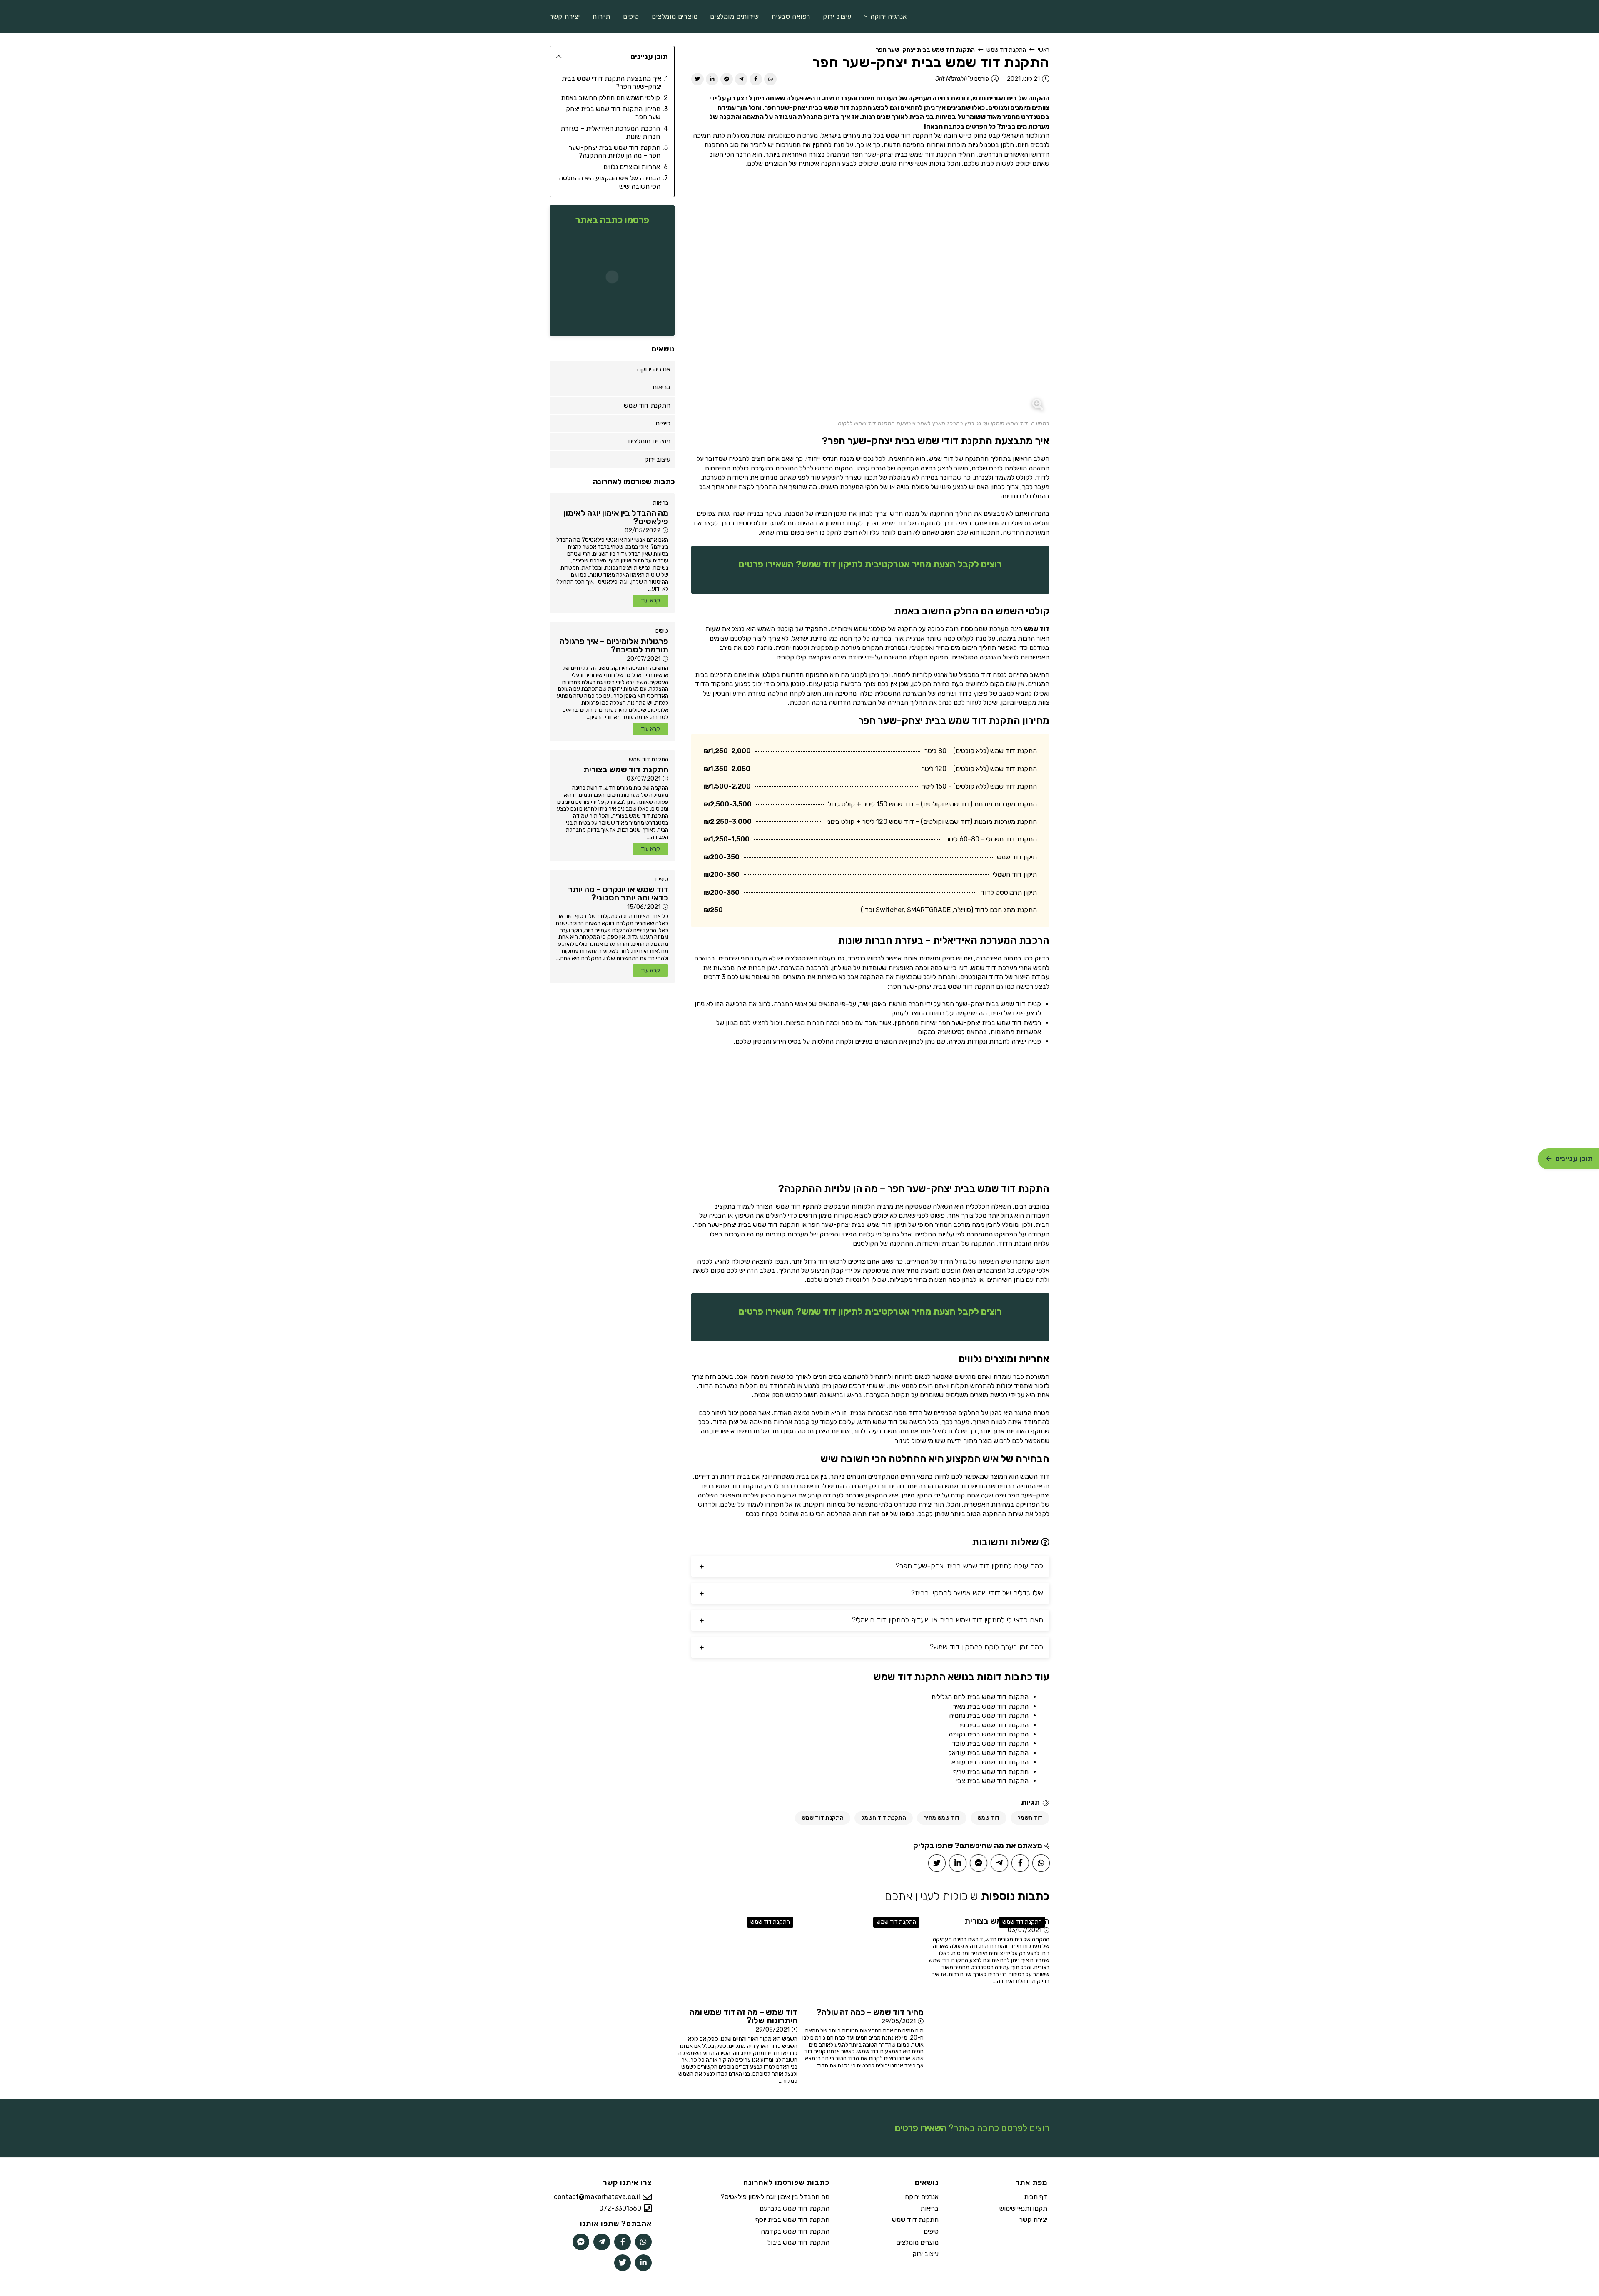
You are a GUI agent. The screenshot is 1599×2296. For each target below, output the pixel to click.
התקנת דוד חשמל (884, 1818)
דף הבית (1036, 2197)
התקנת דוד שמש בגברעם (795, 2208)
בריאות (661, 503)
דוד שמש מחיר (942, 1818)
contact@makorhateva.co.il (597, 2197)
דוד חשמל (1030, 1818)
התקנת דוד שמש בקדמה (795, 2231)
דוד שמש (1037, 629)
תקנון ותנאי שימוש (1023, 2208)
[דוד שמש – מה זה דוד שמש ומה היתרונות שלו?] (737, 1958)
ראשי (1044, 50)
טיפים (662, 631)
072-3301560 (620, 2208)
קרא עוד (650, 601)
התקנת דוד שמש (1006, 50)
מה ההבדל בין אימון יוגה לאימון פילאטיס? (775, 2197)
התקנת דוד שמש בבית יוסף (792, 2220)
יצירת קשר (1033, 2220)
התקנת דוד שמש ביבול (798, 2243)
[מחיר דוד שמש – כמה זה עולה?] (863, 1958)
